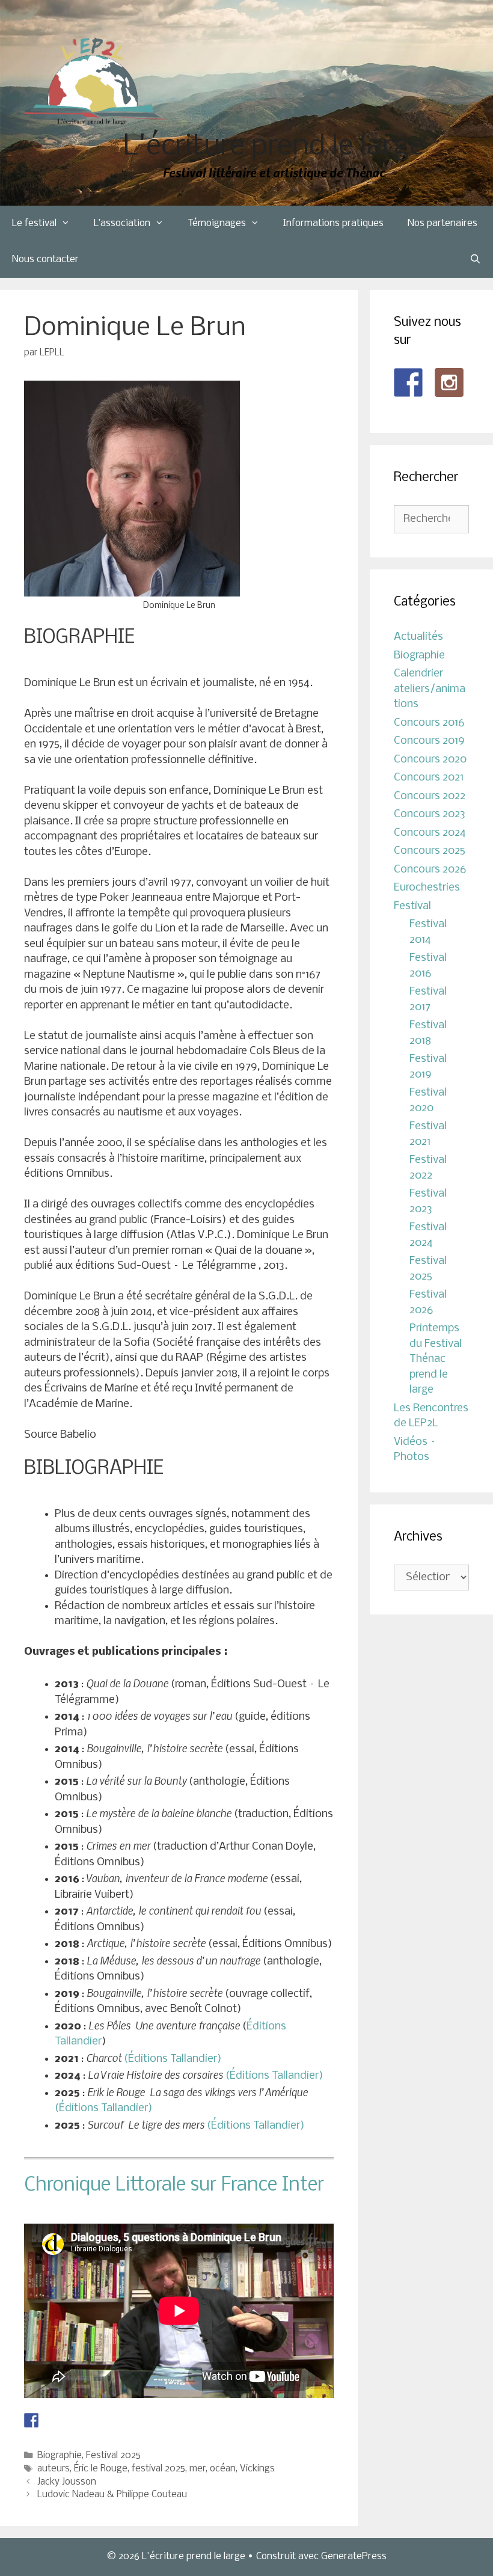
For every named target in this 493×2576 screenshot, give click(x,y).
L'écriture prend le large (274, 147)
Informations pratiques (333, 223)
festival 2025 (158, 2469)
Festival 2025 (113, 2456)
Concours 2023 (430, 814)
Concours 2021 (429, 778)
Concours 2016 (429, 723)
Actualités (418, 637)
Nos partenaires (442, 223)
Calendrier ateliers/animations (430, 689)
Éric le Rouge (101, 2469)
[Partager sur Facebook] (31, 2420)
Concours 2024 (430, 833)
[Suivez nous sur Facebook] (408, 382)
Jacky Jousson (67, 2482)
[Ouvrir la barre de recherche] (475, 260)
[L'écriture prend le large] (95, 81)
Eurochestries (427, 888)
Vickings (257, 2469)
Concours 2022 (430, 796)
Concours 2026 (430, 870)
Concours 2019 (429, 741)
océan (223, 2469)
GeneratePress (354, 2556)
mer (198, 2469)
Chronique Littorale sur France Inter (174, 2185)
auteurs (54, 2469)
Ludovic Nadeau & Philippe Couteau (112, 2495)
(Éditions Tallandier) (173, 2059)
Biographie (60, 2456)
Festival (412, 906)
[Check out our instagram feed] (449, 382)
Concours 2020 (430, 760)
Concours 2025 (430, 851)
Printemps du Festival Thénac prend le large (436, 1359)
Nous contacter (45, 259)
